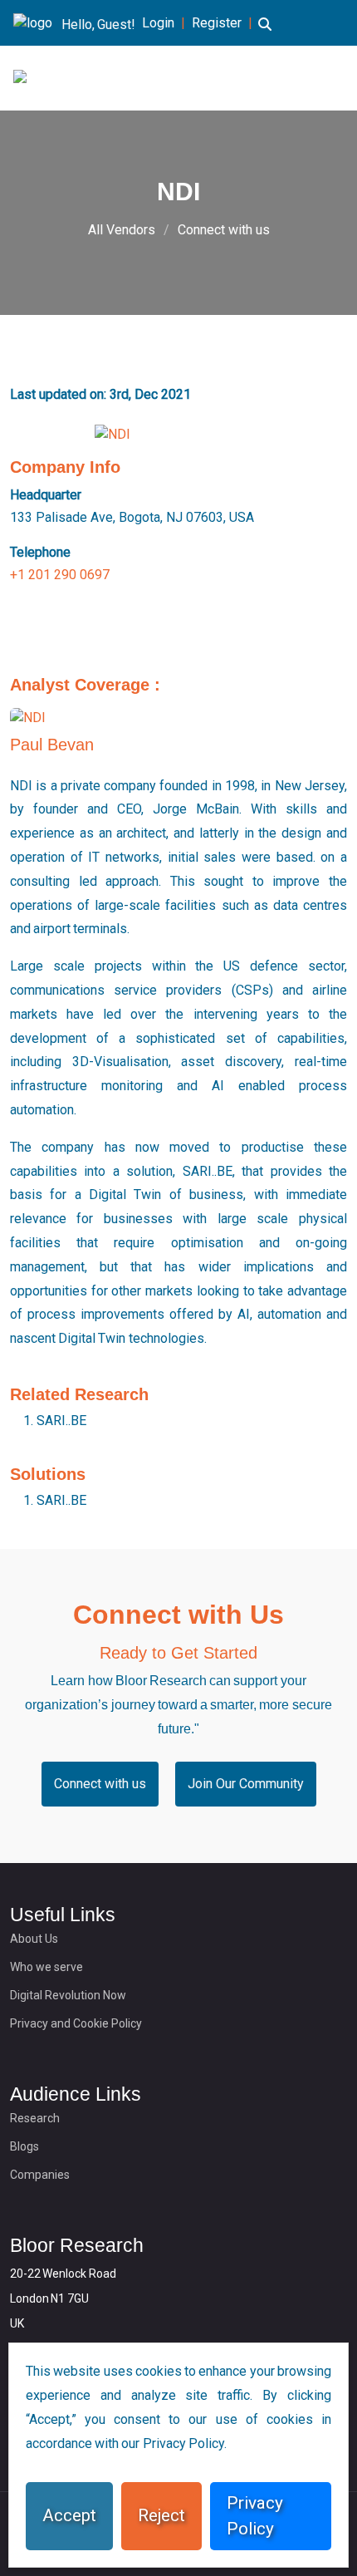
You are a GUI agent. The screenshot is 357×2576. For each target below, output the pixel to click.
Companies (40, 2175)
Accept (69, 2515)
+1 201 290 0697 (60, 575)
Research (35, 2118)
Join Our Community (246, 1784)
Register (217, 23)
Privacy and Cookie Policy (76, 2023)
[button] (265, 34)
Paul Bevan (52, 745)
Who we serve (46, 1967)
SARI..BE (61, 1421)
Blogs (24, 2146)
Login (158, 23)
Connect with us (224, 230)
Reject (161, 2515)
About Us (34, 1939)
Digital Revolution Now (68, 1995)
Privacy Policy (255, 2516)
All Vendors (122, 230)
